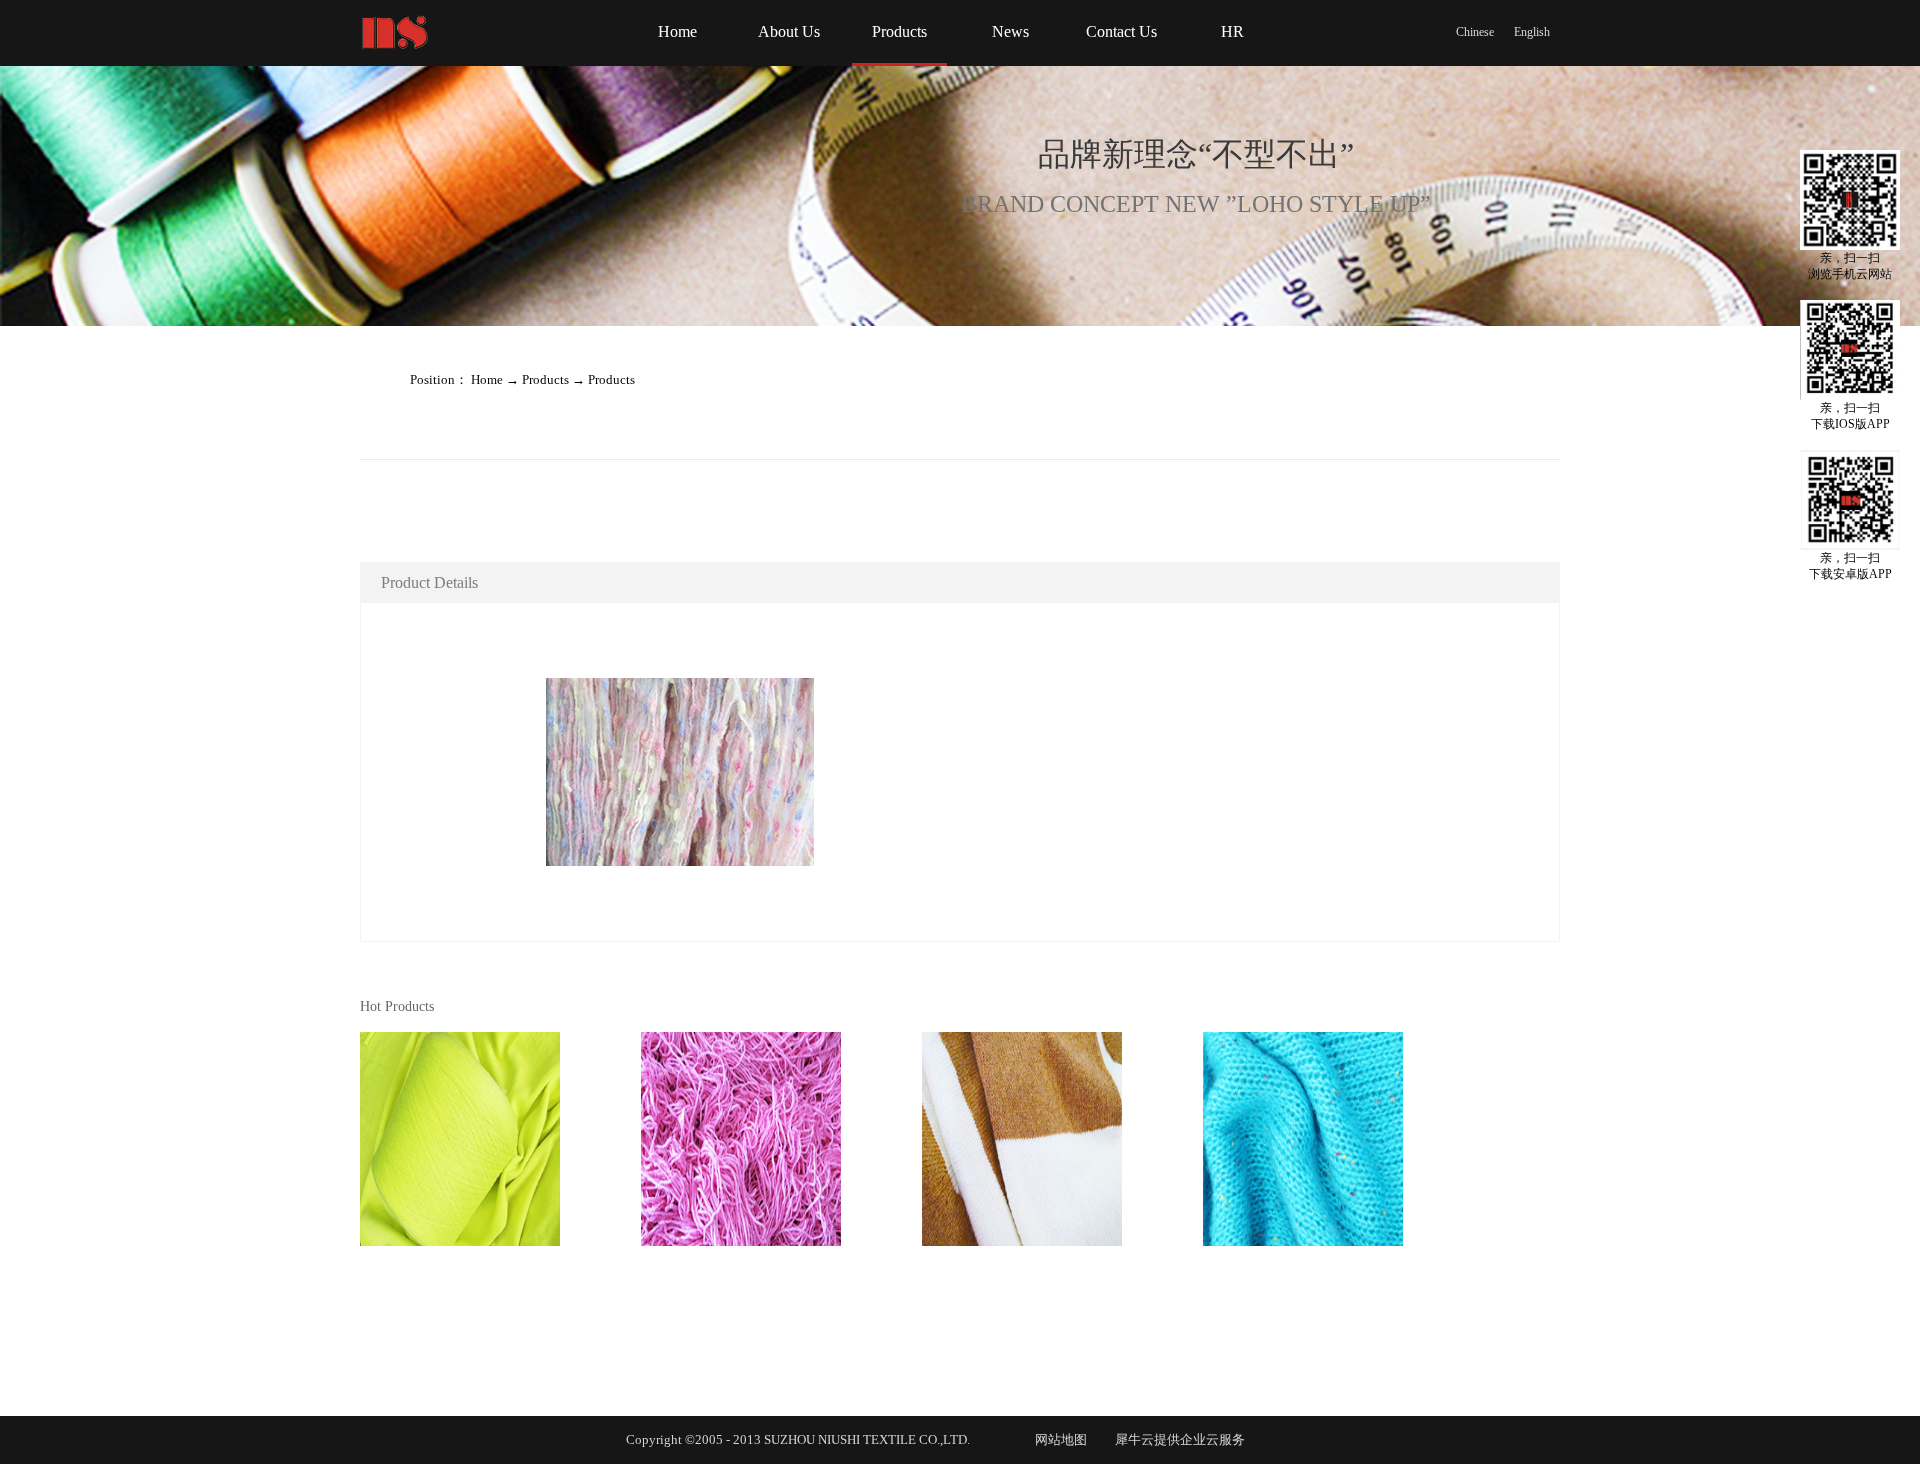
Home (677, 31)
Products (545, 379)
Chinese (1475, 32)
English (1532, 32)
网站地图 (1058, 1439)
